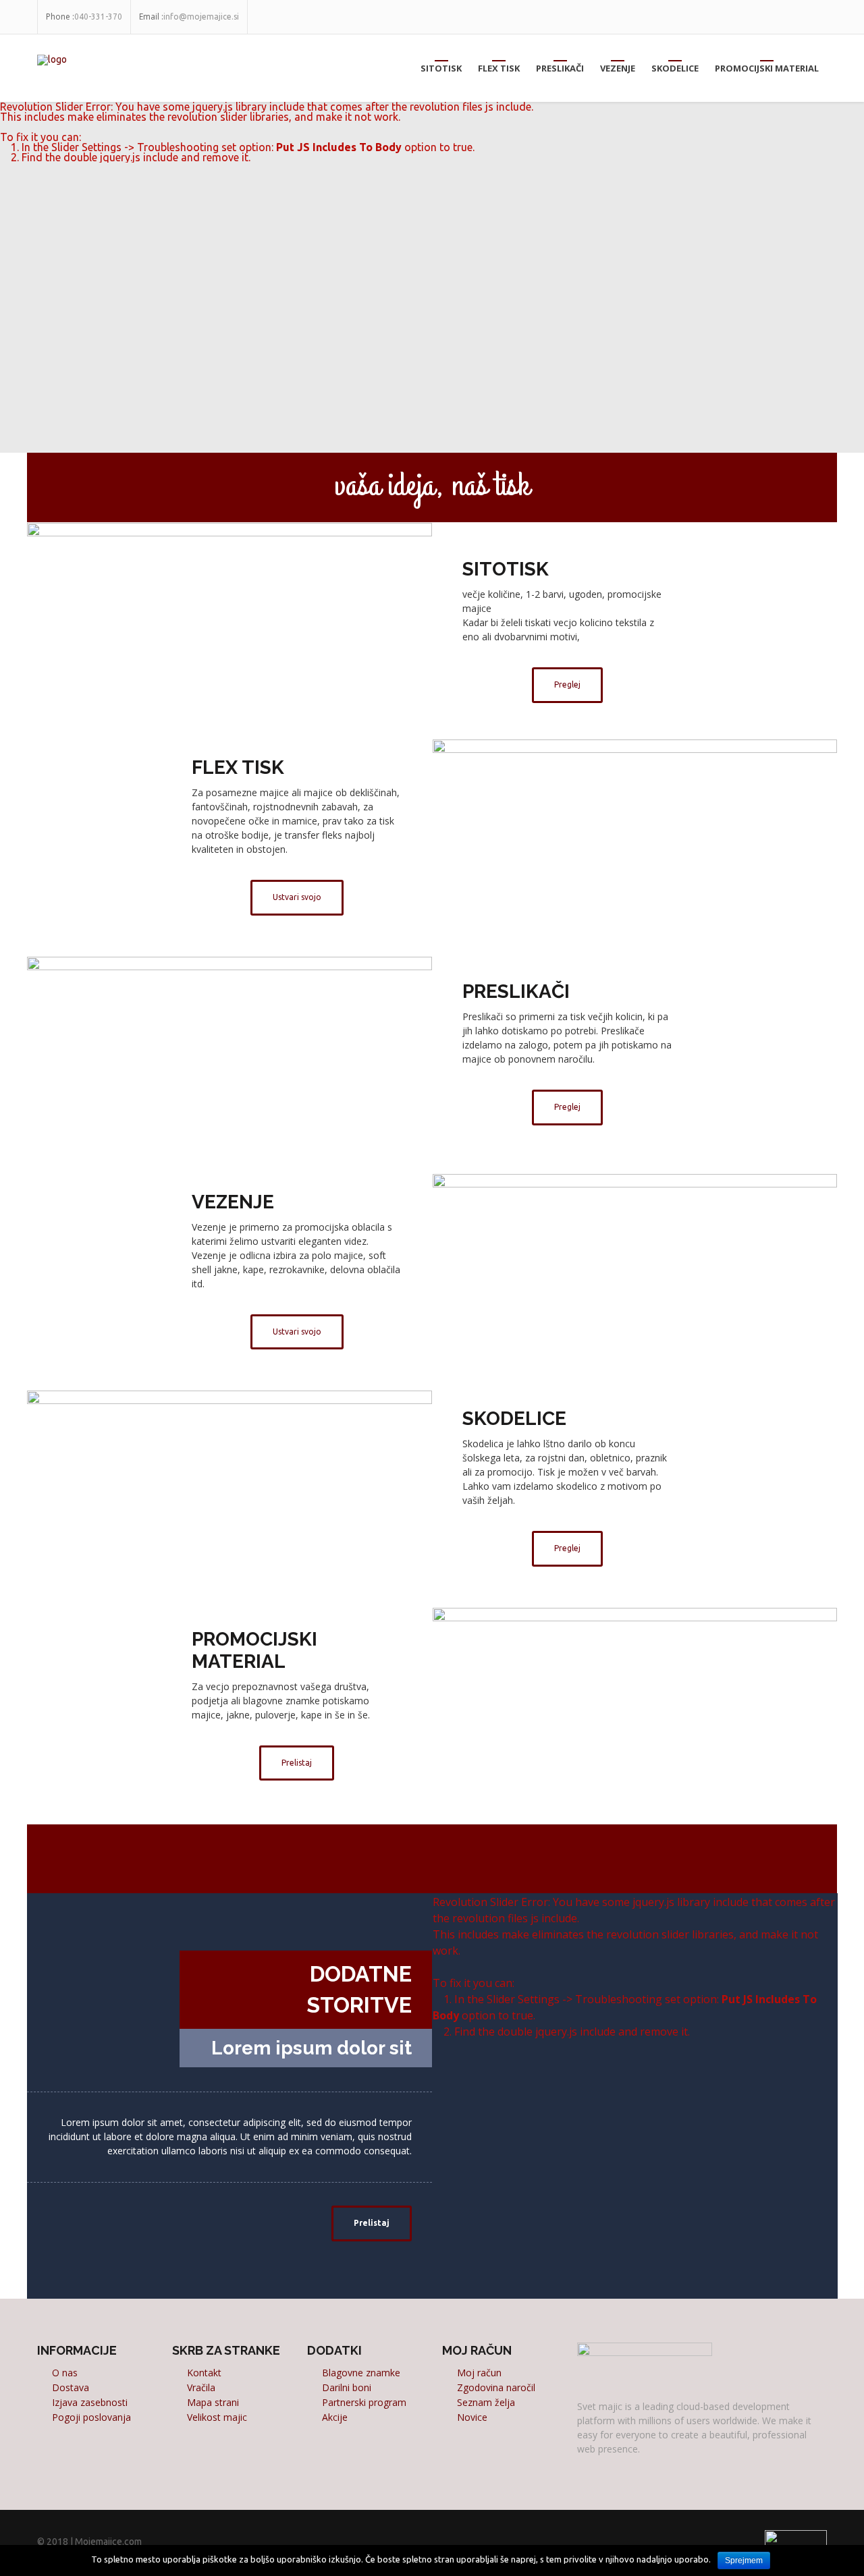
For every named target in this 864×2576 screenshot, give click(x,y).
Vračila (201, 2387)
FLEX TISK (499, 68)
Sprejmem (744, 2560)
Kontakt (204, 2373)
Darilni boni (347, 2387)
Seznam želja (486, 2402)
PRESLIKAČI (560, 68)
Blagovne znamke (361, 2373)
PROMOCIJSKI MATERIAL (767, 68)
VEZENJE (618, 68)
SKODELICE (675, 68)
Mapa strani (213, 2402)
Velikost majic (217, 2417)
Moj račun (479, 2373)
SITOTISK (441, 68)
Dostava (71, 2387)
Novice (472, 2417)
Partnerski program (364, 2402)
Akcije (335, 2417)
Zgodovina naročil (496, 2387)
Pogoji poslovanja (91, 2417)
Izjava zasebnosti (90, 2402)
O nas (65, 2373)
